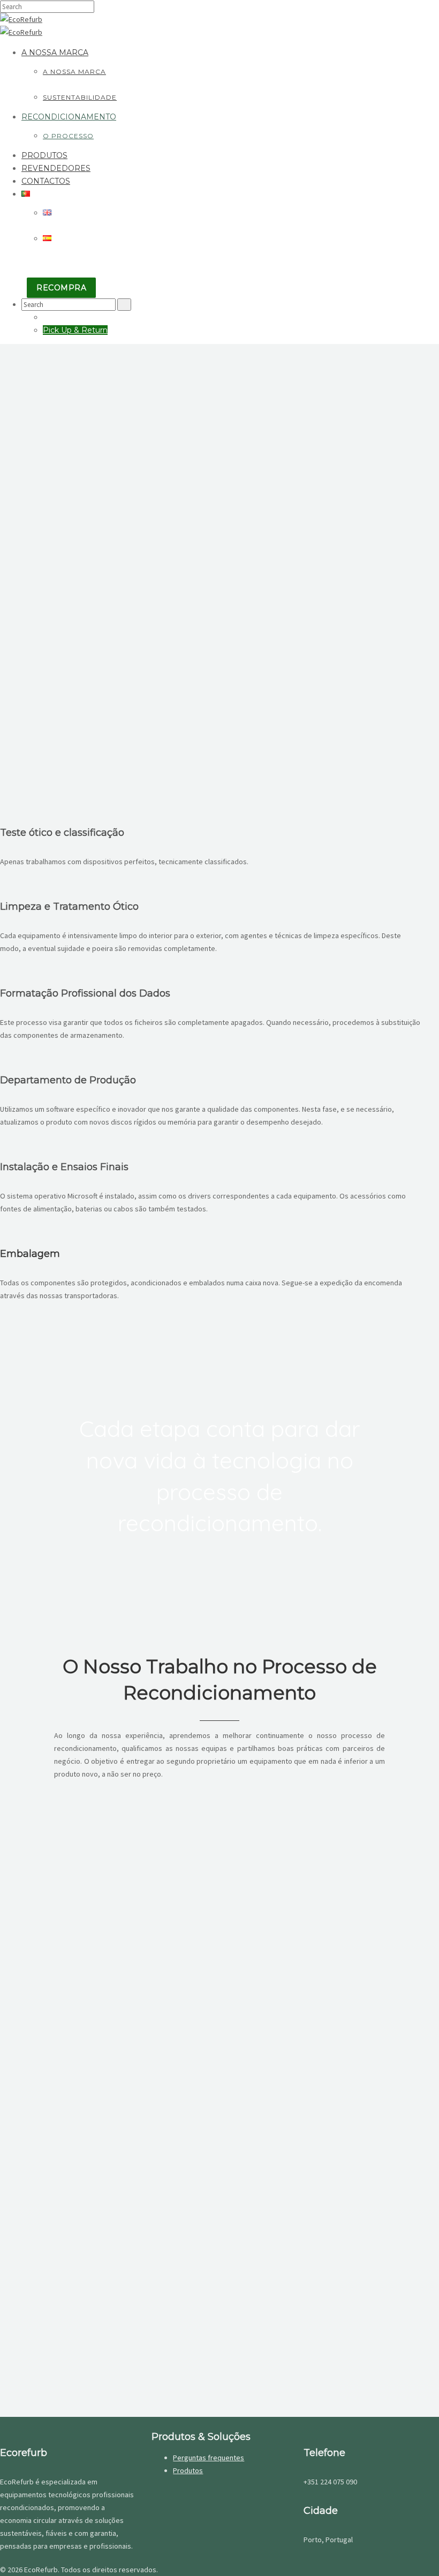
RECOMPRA (61, 288)
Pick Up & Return (75, 330)
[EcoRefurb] (21, 19)
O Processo (68, 136)
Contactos (46, 181)
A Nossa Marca (55, 53)
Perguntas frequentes (209, 2458)
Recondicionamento (69, 117)
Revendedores (56, 168)
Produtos (44, 155)
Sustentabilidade (80, 97)
